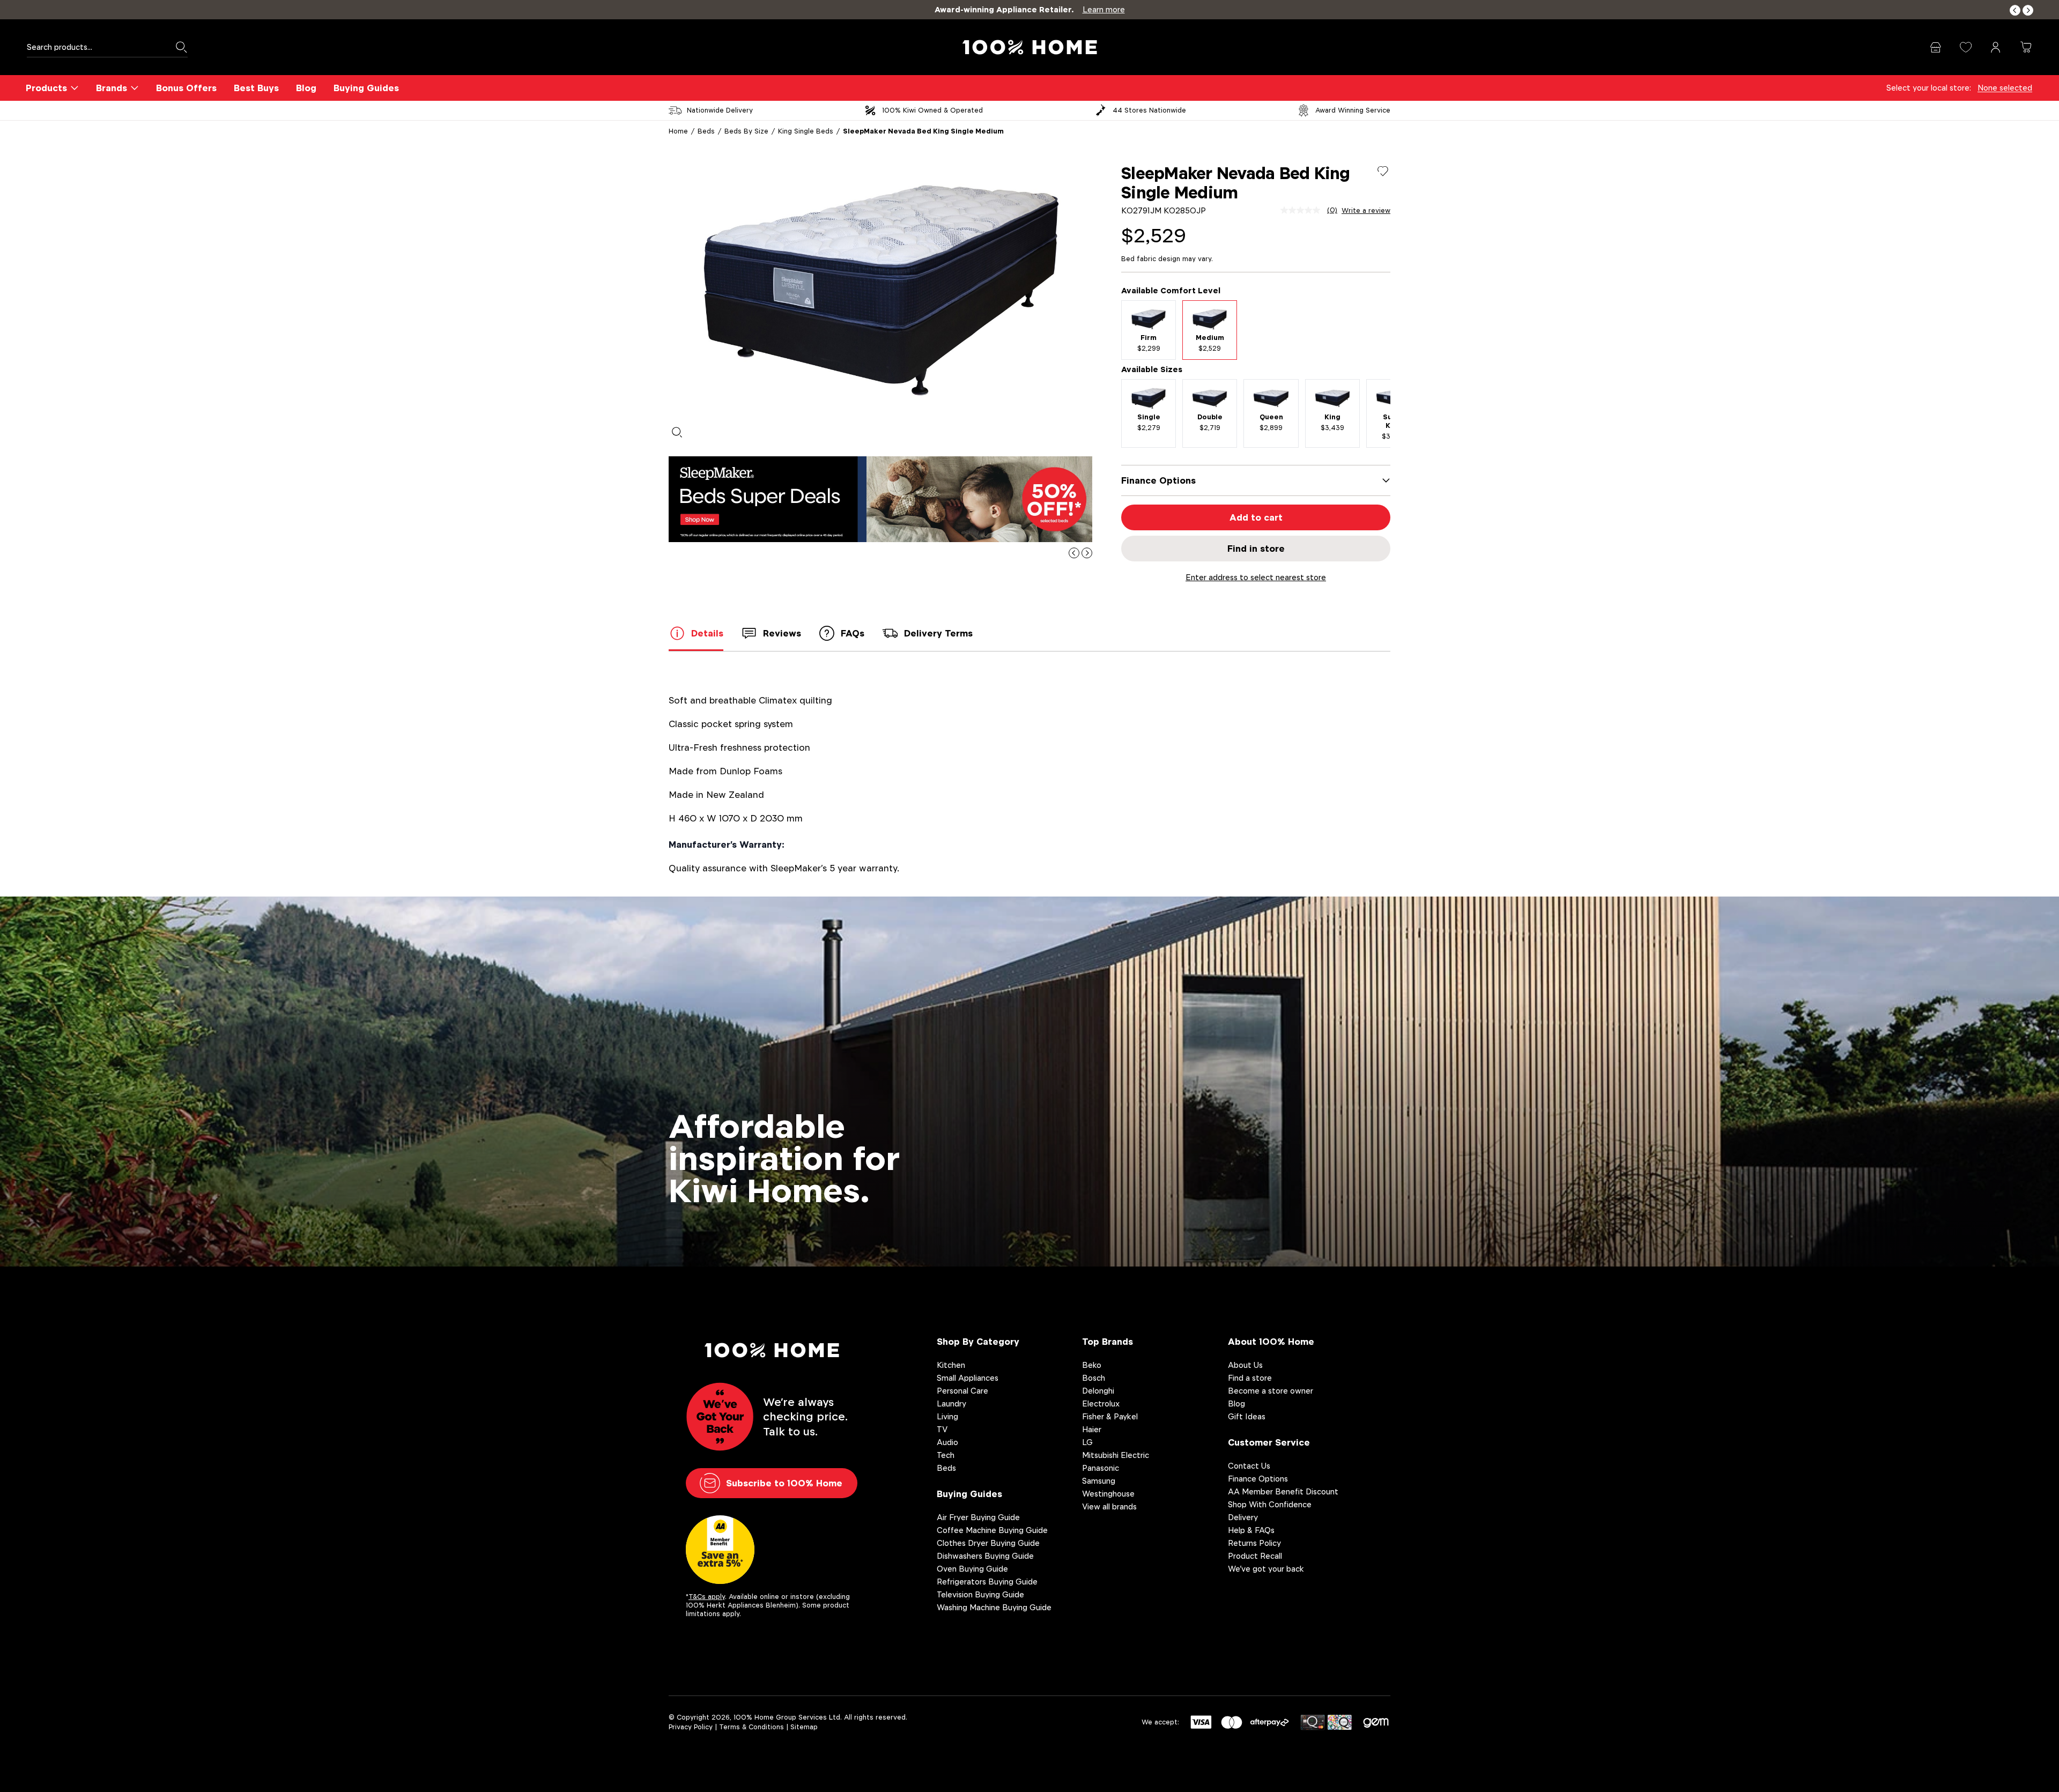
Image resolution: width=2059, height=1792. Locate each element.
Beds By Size (746, 131)
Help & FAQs (1251, 1530)
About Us (1245, 1365)
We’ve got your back (1266, 1569)
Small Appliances (968, 1378)
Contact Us (1249, 1466)
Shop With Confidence (1270, 1504)
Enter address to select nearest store (1256, 577)
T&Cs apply (707, 1597)
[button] (2015, 10)
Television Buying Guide (980, 1594)
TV (942, 1429)
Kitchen (951, 1365)
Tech (946, 1455)
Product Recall (1255, 1556)
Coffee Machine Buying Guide (992, 1530)
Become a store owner (1271, 1391)
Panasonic (1101, 1468)
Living (947, 1416)
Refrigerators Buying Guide (987, 1582)
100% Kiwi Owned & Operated (932, 110)
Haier (1092, 1429)
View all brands (1109, 1506)
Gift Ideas (1247, 1416)
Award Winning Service (1353, 110)
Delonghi (1098, 1391)
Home (678, 131)
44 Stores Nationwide (1149, 110)
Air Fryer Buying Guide (978, 1517)
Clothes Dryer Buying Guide (988, 1543)
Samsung (1099, 1481)
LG (1087, 1442)
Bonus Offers (186, 88)
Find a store (1250, 1378)
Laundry (951, 1404)
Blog (306, 88)
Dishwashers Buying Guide (985, 1556)
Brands (112, 88)
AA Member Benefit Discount (1283, 1491)
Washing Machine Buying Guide (994, 1607)
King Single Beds (806, 131)
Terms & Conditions (751, 1727)
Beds (706, 131)
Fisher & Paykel (1110, 1416)
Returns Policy (1254, 1543)
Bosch (1094, 1378)
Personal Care (962, 1391)
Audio (947, 1442)
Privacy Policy (691, 1727)
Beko (1092, 1365)
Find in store (1256, 549)
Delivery (1243, 1517)
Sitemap (804, 1727)
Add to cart (1256, 517)
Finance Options (1258, 1479)
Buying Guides (366, 88)
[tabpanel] (880, 291)
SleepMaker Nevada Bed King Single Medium (923, 131)
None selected (2005, 88)
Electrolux (1101, 1404)
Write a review (1366, 211)
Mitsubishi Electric (1116, 1455)
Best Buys (256, 88)
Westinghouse (1108, 1494)
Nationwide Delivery (720, 110)
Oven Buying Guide (972, 1569)
